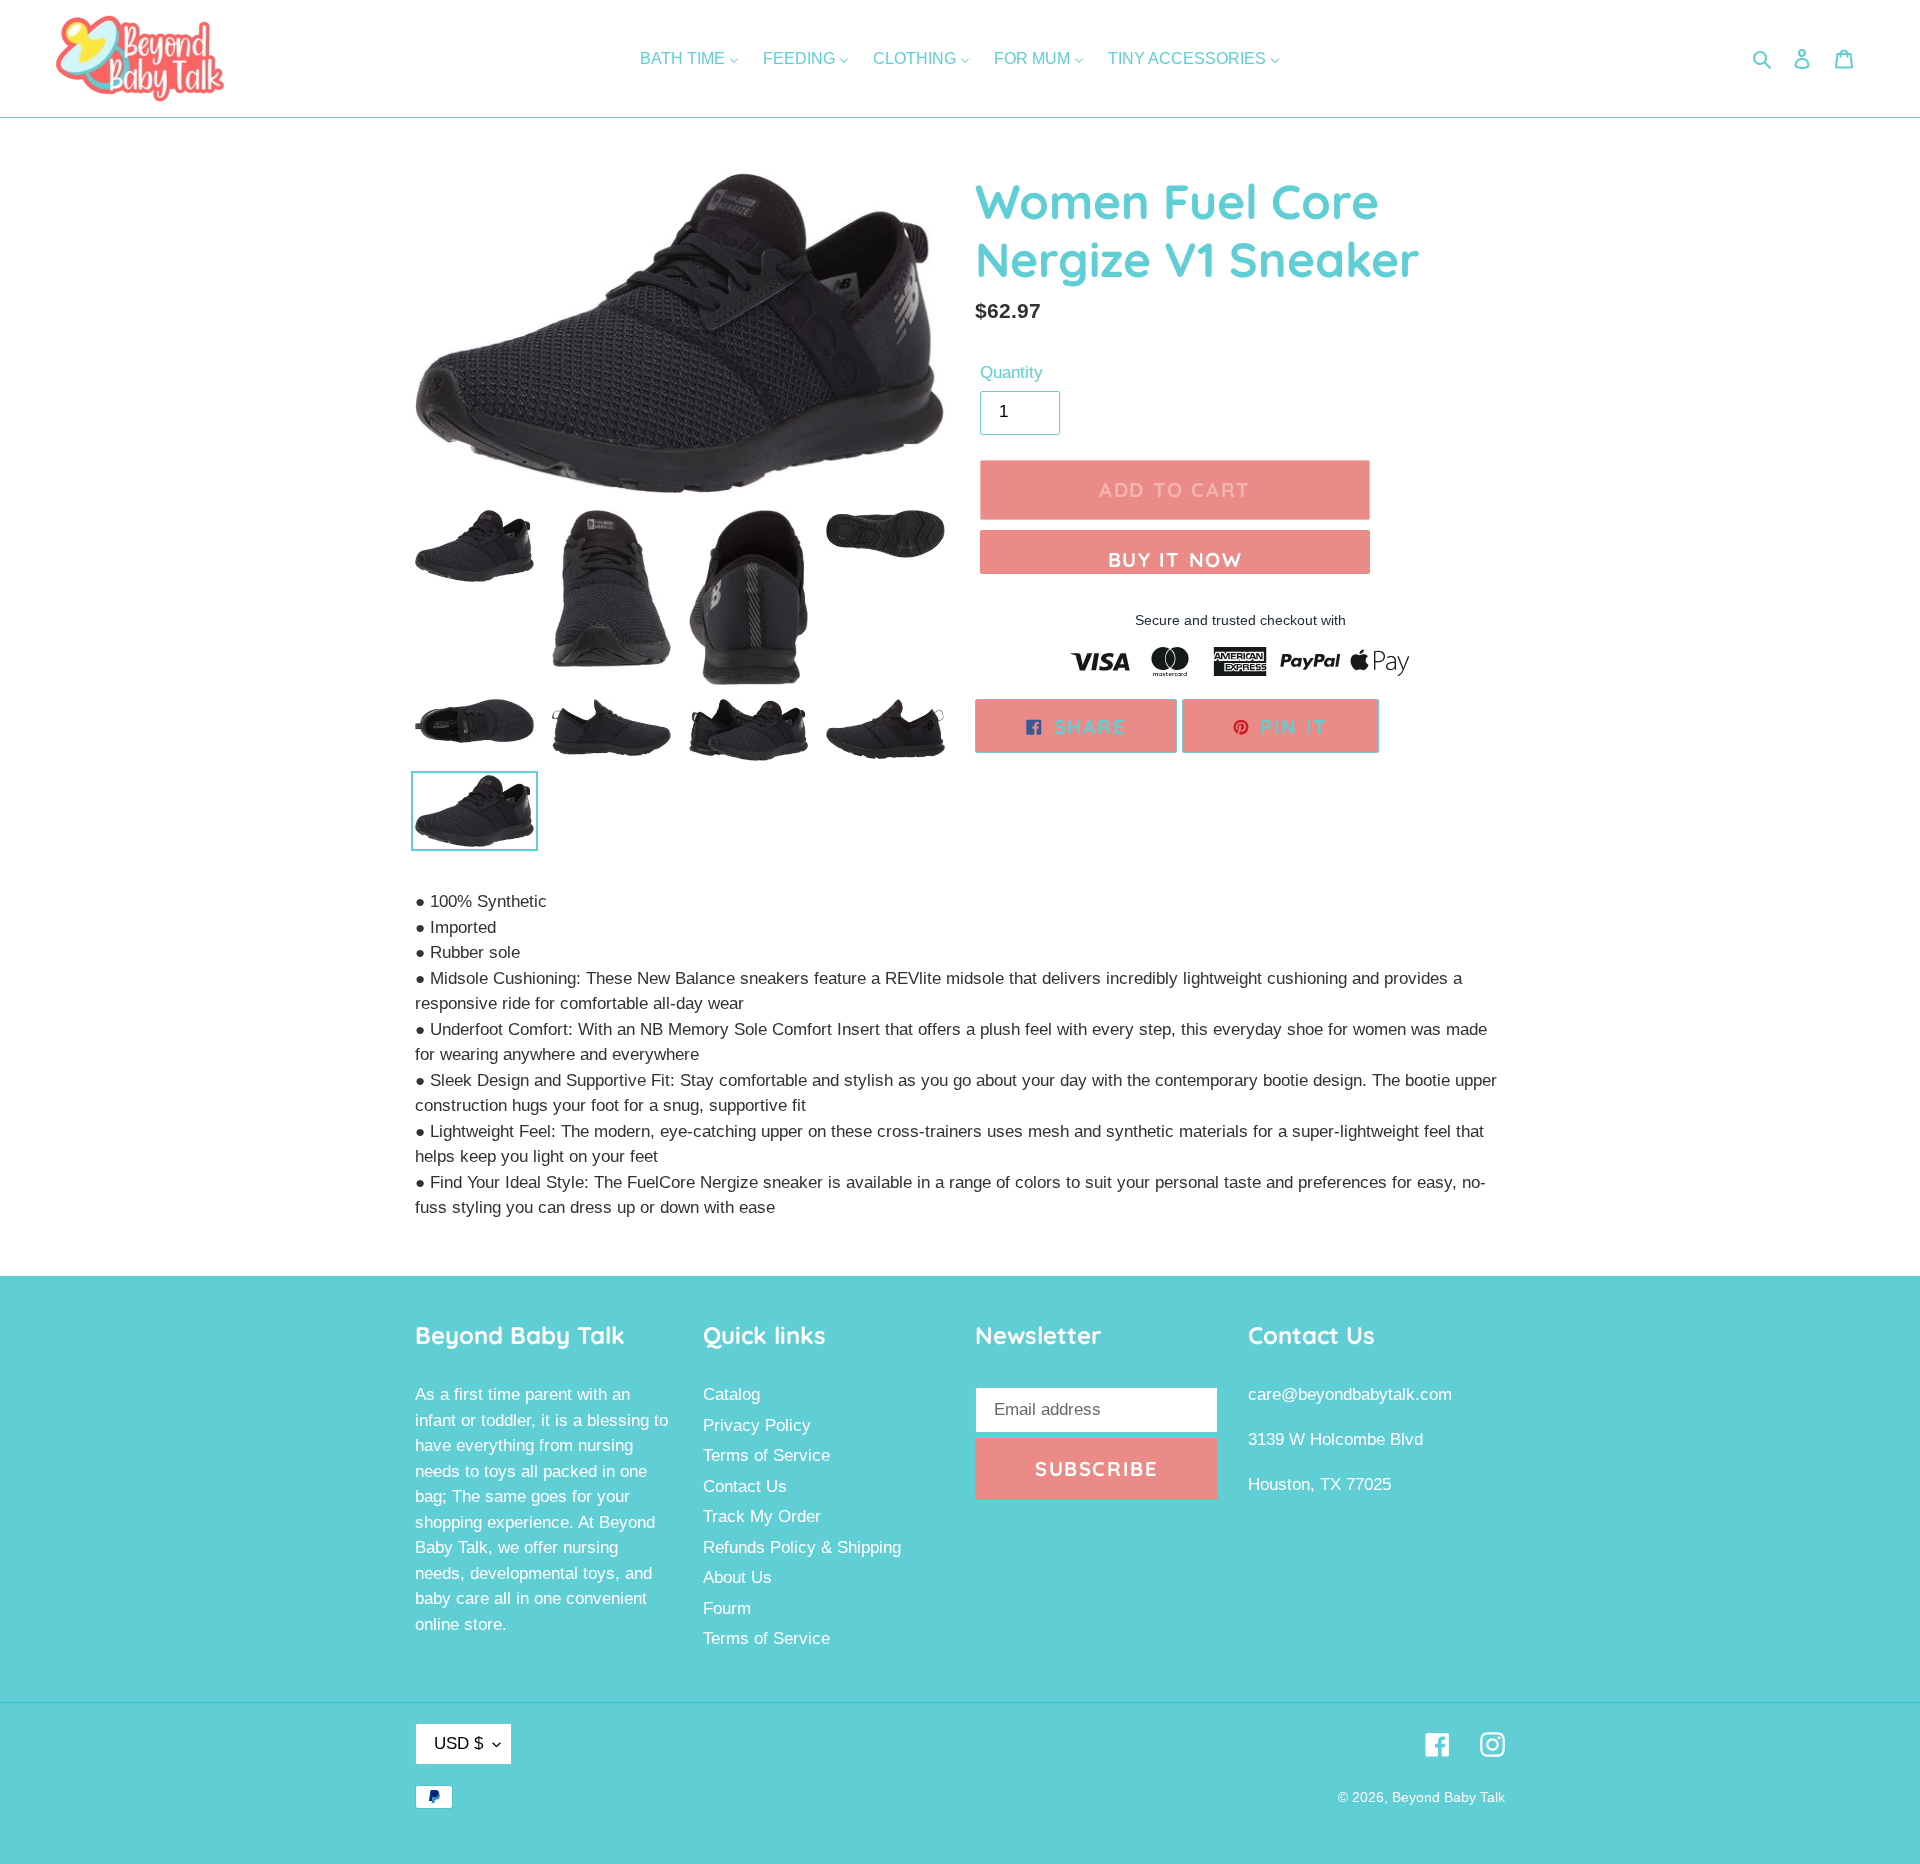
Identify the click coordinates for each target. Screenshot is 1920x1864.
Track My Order (762, 1516)
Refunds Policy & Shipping (802, 1547)
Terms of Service (766, 1455)
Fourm (727, 1608)
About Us (737, 1577)
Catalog (731, 1394)
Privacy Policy (757, 1425)
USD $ (458, 1743)
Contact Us (745, 1486)
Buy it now (1175, 559)
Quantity (1011, 372)
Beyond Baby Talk (1448, 1797)
